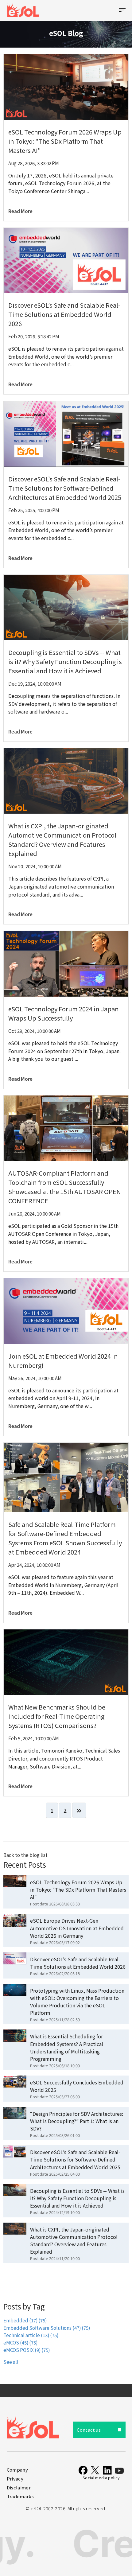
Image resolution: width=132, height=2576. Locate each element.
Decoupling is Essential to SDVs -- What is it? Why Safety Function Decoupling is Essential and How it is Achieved (65, 662)
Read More (20, 211)
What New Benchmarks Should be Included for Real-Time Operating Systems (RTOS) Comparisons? (57, 1716)
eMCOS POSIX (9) (27, 2350)
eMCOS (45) (20, 2343)
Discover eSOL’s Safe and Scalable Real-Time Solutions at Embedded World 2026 (64, 314)
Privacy (15, 2479)
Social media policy (101, 2478)
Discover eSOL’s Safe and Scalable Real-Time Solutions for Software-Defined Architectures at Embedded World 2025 (65, 488)
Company (17, 2470)
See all (11, 2362)
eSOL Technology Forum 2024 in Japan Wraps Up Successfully (64, 1013)
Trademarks (20, 2496)
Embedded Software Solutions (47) (47, 2328)
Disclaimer (19, 2487)
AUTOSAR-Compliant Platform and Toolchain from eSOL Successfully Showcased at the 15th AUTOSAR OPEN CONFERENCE (65, 1187)
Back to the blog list (25, 1855)
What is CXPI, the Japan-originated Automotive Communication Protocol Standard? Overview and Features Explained (62, 840)
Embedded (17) (25, 2320)
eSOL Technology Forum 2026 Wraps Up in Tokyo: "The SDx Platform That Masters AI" (65, 141)
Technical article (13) (31, 2335)
